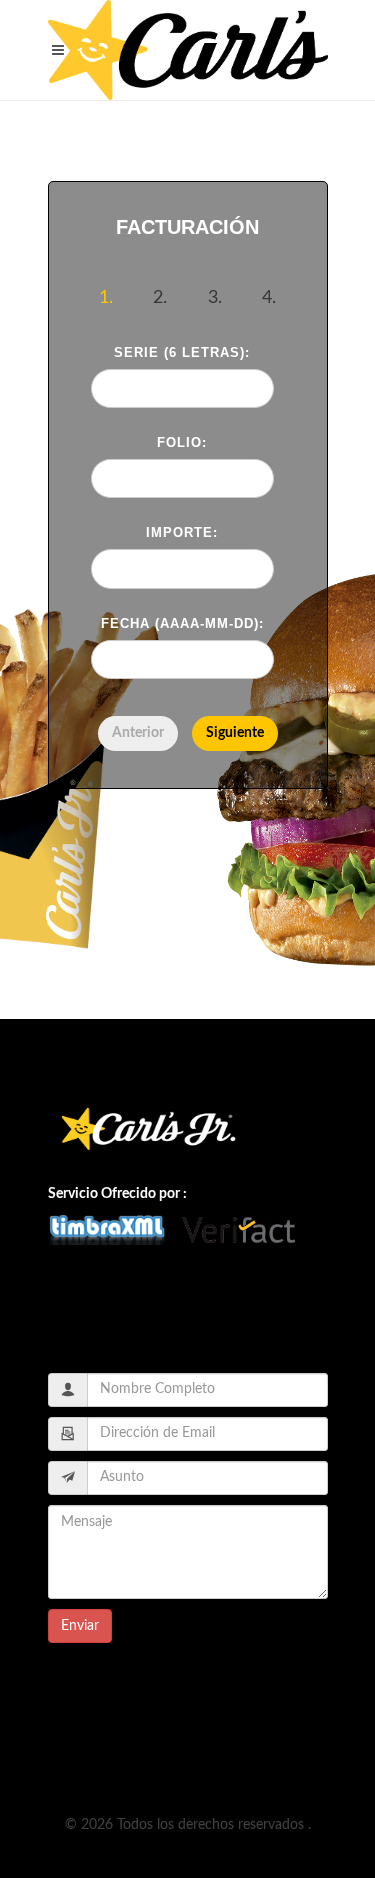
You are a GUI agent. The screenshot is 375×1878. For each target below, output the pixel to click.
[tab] (106, 301)
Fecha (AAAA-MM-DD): (182, 623)
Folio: (182, 442)
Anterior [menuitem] (138, 733)
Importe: (182, 532)
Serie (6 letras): (182, 352)
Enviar (80, 1626)
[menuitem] (235, 733)
